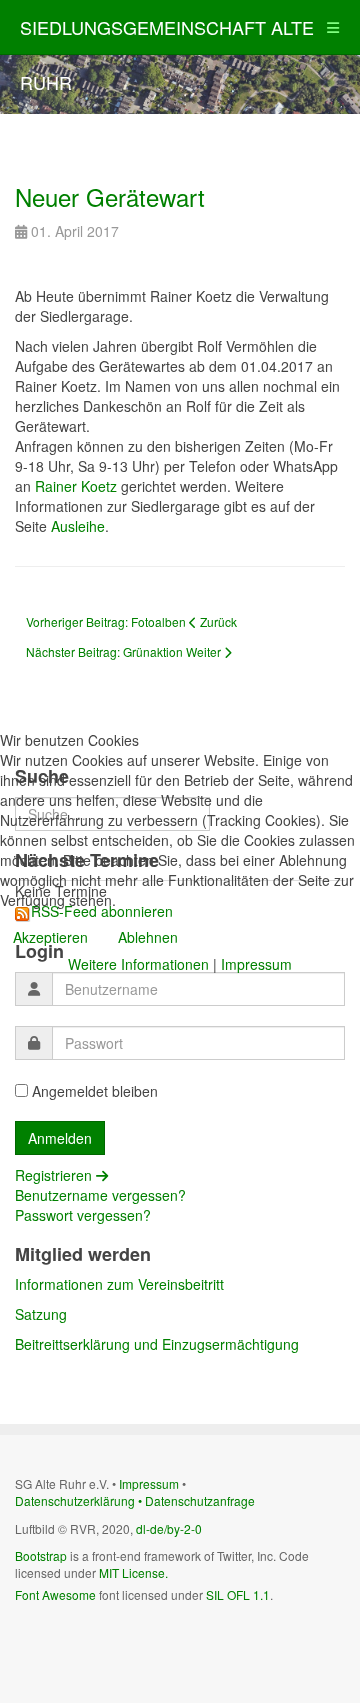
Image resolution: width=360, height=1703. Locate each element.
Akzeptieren (50, 937)
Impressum (256, 964)
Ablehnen (148, 937)
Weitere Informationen (138, 964)
